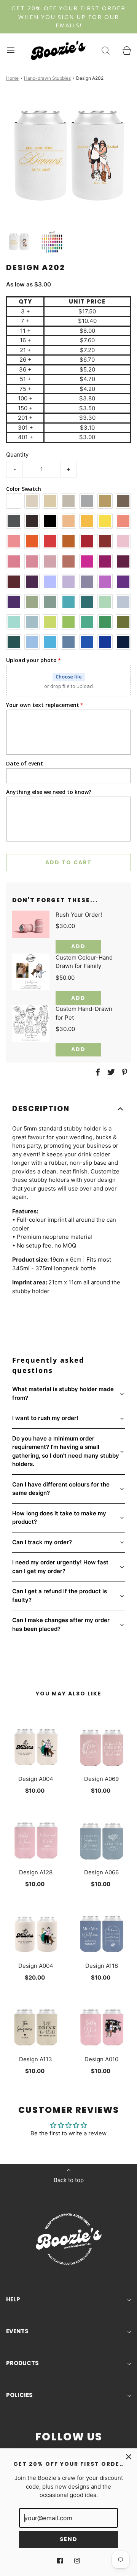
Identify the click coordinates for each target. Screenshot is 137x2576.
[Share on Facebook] (97, 1072)
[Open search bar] (106, 50)
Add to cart (68, 862)
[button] (19, 242)
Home (12, 78)
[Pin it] (123, 1072)
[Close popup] (129, 2457)
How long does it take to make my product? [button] (59, 1518)
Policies (19, 2395)
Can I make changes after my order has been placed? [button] (61, 1624)
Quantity (17, 455)
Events (17, 2331)
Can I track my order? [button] (42, 1542)
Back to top (69, 2180)
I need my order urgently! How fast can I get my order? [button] (60, 1567)
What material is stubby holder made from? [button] (63, 1393)
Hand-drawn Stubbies (47, 78)
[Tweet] (110, 1072)
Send (69, 2539)
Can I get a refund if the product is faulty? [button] (60, 1596)
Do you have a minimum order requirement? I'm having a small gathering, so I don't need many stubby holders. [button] (66, 1451)
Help (13, 2299)
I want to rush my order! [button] (45, 1418)
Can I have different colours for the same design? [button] (61, 1489)
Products (22, 2363)
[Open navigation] (10, 50)
